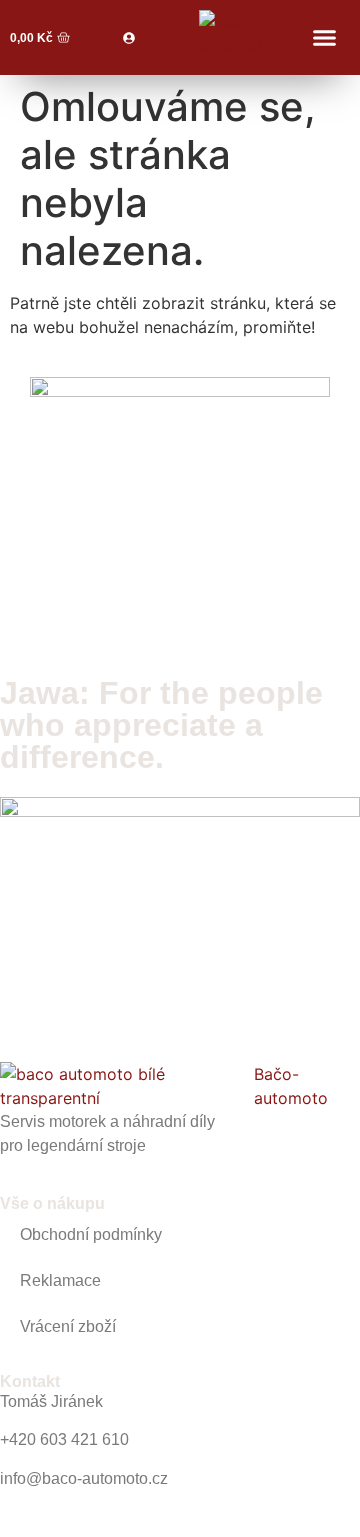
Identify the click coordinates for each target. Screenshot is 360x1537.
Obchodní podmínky (91, 1234)
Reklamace (60, 1280)
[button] (324, 38)
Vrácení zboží (68, 1326)
